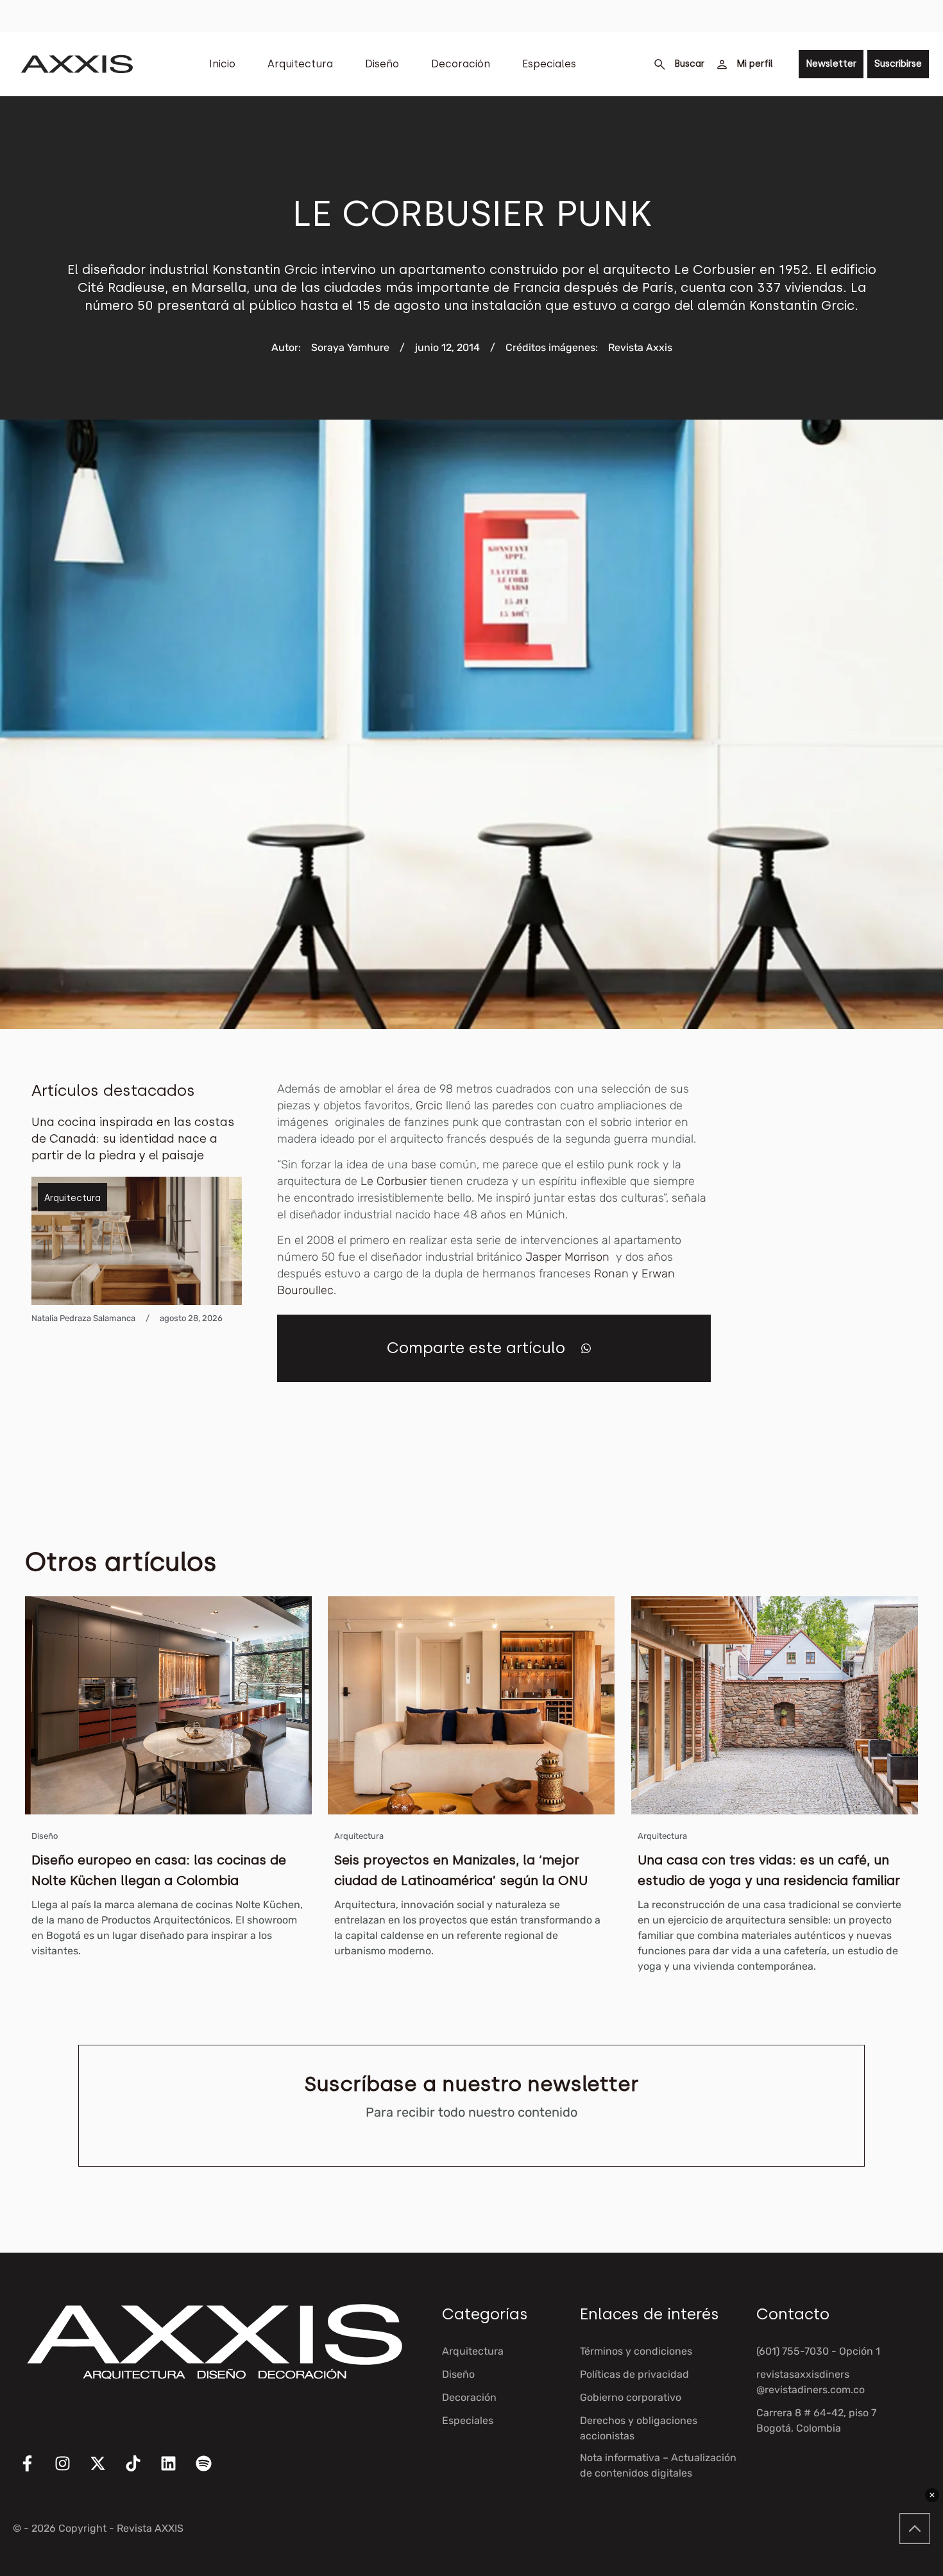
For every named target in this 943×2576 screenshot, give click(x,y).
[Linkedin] (176, 2471)
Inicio (222, 64)
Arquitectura (300, 64)
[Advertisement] (842, 1273)
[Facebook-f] (35, 2471)
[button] (586, 1348)
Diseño (382, 64)
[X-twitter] (106, 2471)
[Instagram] (71, 2471)
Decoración (461, 64)
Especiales (549, 64)
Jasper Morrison (569, 1257)
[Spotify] (212, 2471)
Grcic (429, 1105)
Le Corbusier (394, 1181)
